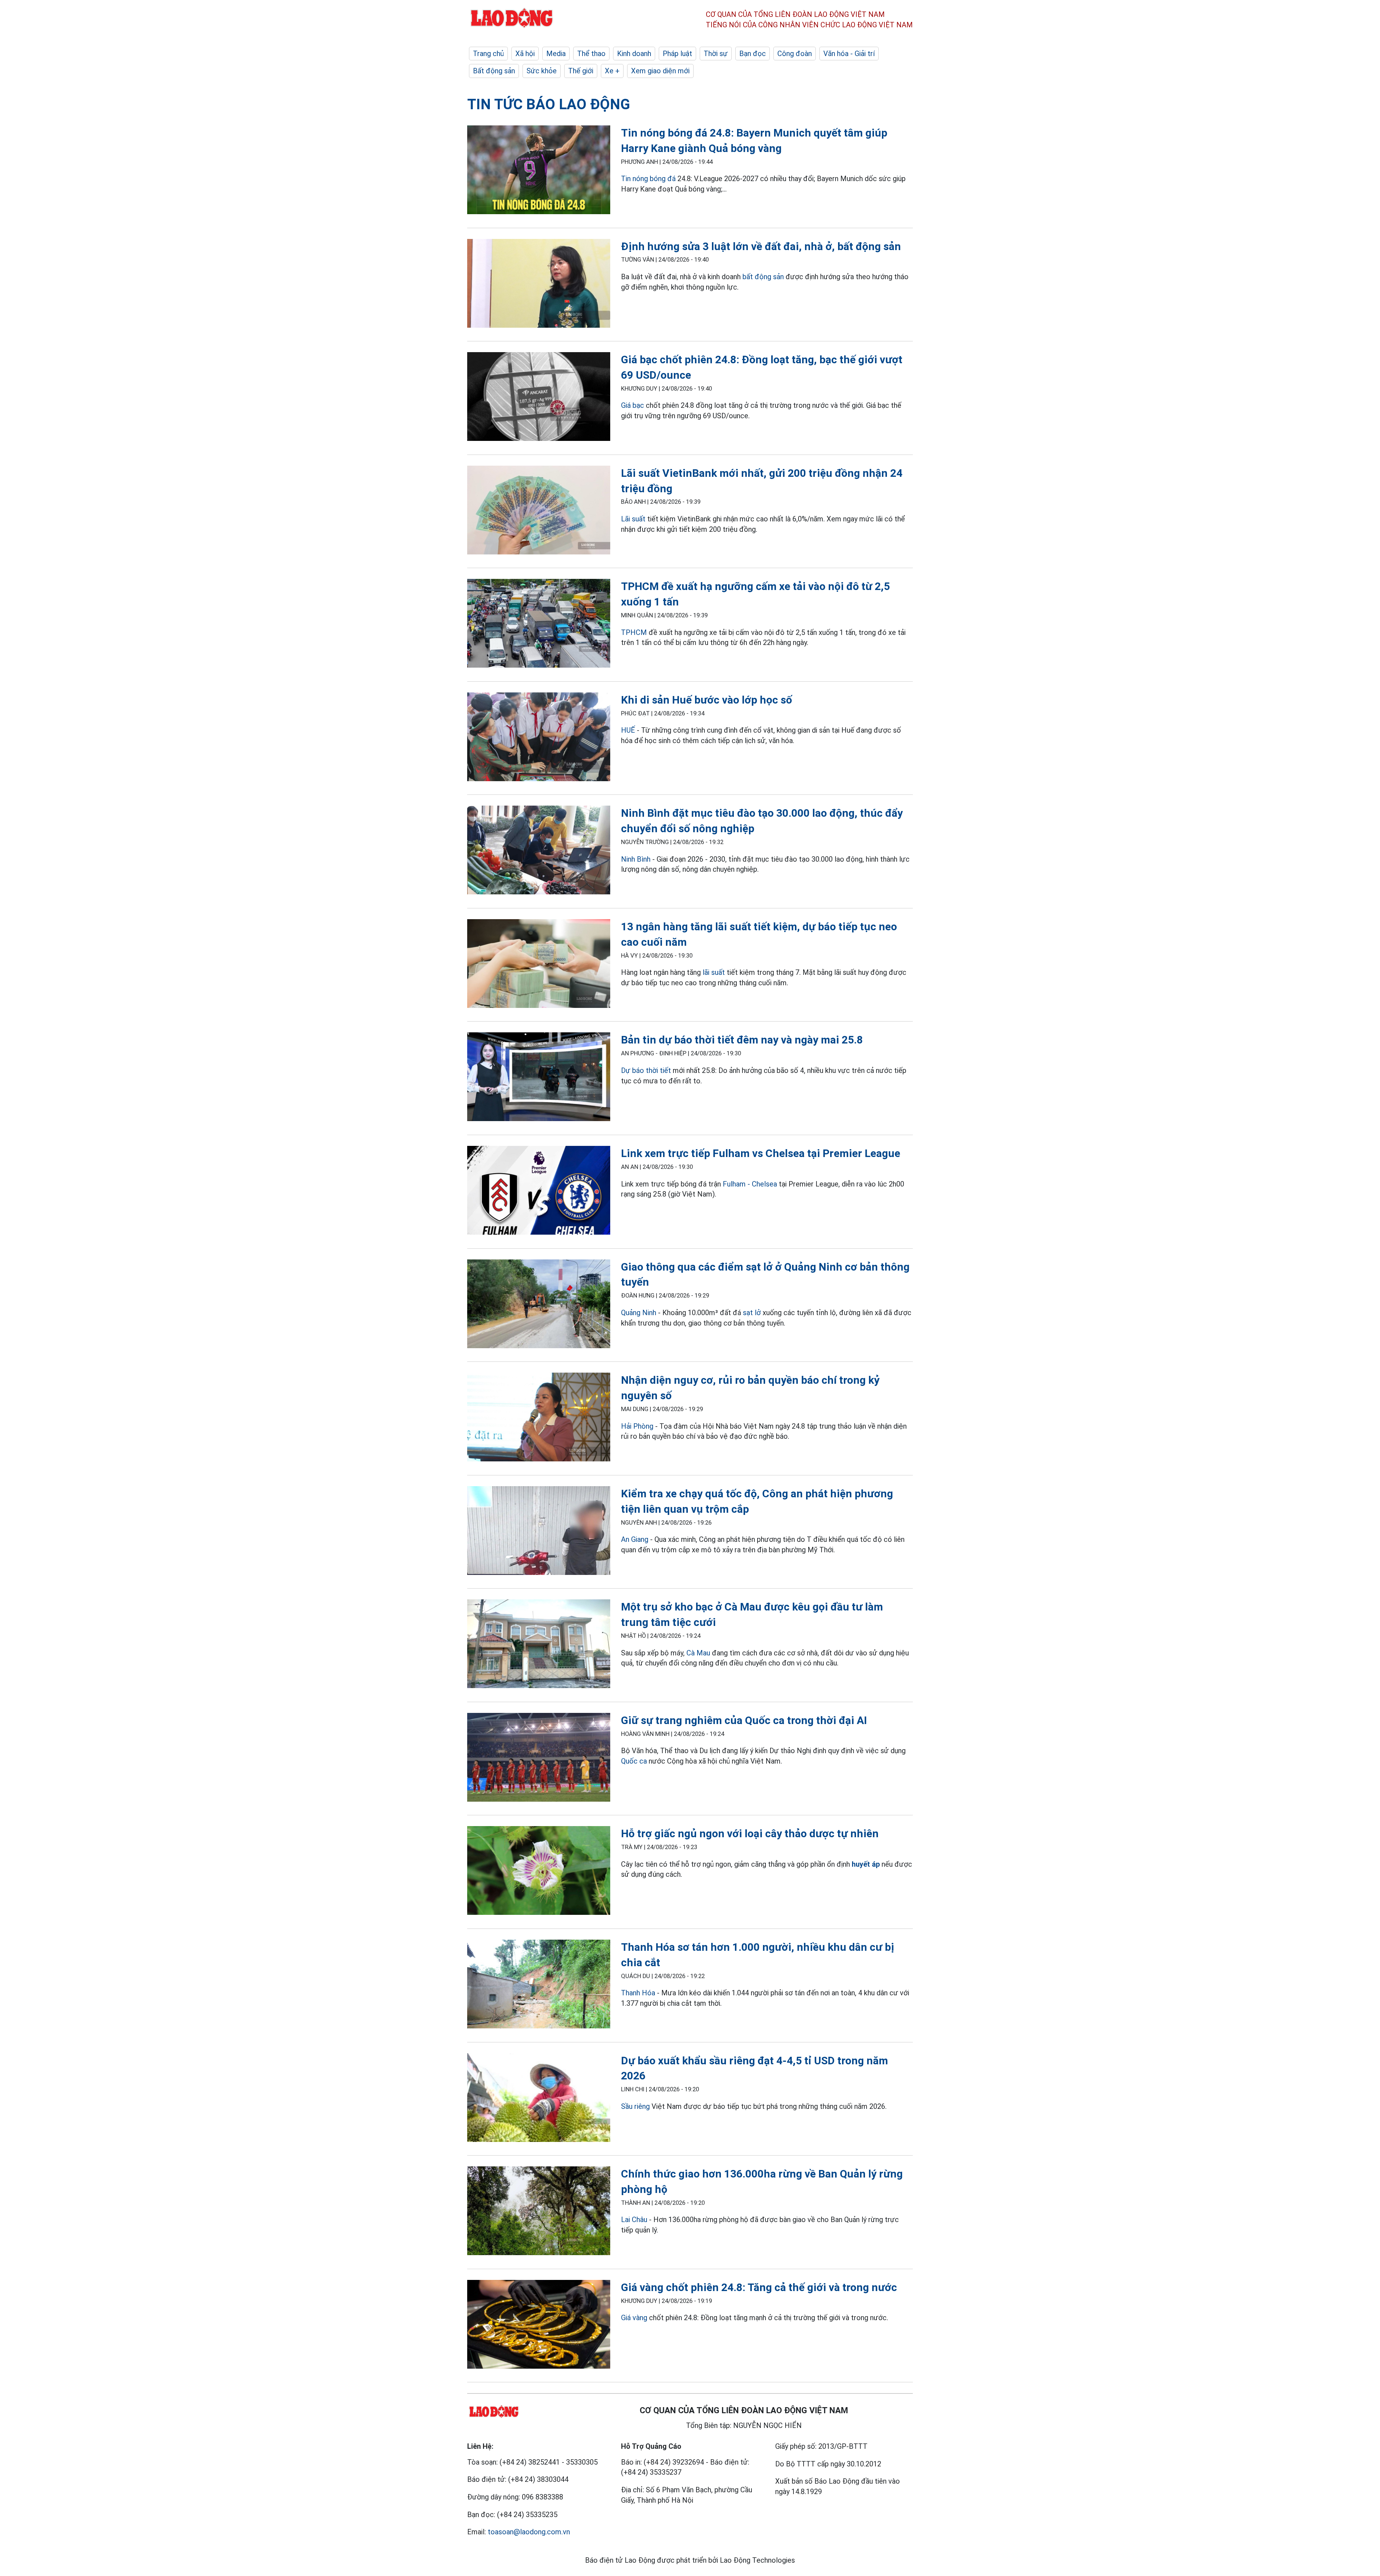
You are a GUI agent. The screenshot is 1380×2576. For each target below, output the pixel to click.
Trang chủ (488, 54)
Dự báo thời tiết (646, 1070)
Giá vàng (634, 2318)
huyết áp (866, 1864)
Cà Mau (698, 1653)
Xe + (612, 71)
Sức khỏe (542, 71)
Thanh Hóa (638, 1993)
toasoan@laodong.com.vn (529, 2532)
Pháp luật (677, 54)
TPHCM (634, 632)
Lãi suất (633, 519)
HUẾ (628, 730)
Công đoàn (795, 54)
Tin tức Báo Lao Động (549, 104)
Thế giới (581, 71)
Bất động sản (494, 71)
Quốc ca (635, 1761)
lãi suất (714, 972)
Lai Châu (634, 2220)
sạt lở (752, 1313)
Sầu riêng (635, 2106)
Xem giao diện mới (660, 71)
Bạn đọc (753, 54)
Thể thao (591, 54)
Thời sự (716, 54)
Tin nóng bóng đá (648, 179)
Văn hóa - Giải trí (849, 54)
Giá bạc (632, 405)
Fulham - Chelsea (750, 1184)
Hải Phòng (637, 1426)
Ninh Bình (636, 859)
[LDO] (539, 171)
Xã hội (525, 54)
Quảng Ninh (639, 1313)
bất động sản (763, 277)
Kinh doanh (634, 54)
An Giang (635, 1539)
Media (556, 54)
